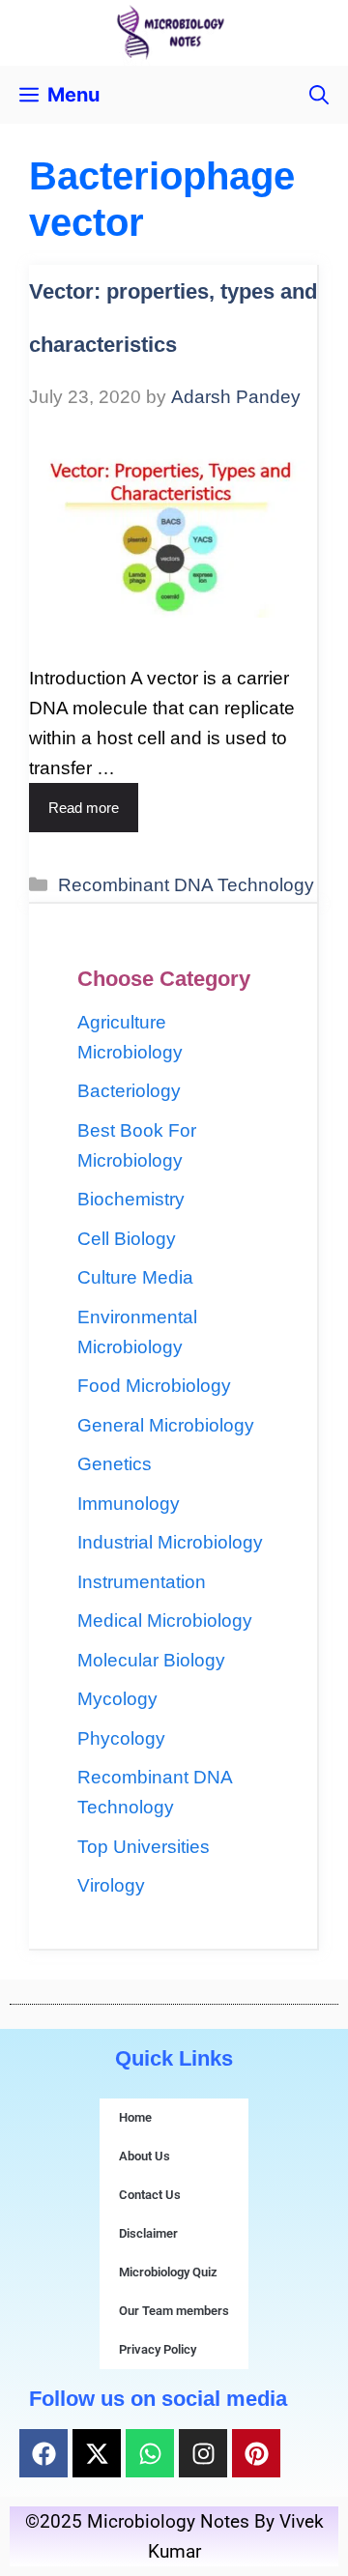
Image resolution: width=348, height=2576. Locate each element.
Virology (111, 1885)
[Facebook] (43, 2453)
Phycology (121, 1738)
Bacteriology (129, 1091)
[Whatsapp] (150, 2453)
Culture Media (135, 1277)
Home (135, 2117)
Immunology (129, 1504)
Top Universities (144, 1847)
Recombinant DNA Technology (186, 885)
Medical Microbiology (165, 1621)
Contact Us (150, 2195)
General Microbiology (166, 1425)
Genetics (115, 1464)
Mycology (117, 1699)
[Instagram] (203, 2453)
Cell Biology (127, 1239)
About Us (145, 2156)
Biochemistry (131, 1199)
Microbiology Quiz (168, 2272)
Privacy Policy (158, 2349)
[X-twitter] (97, 2453)
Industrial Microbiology (170, 1542)
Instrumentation (142, 1582)
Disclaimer (148, 2233)
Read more (84, 808)
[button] (319, 95)
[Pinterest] (256, 2453)
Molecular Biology (151, 1660)
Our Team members (174, 2311)
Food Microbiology (154, 1386)
